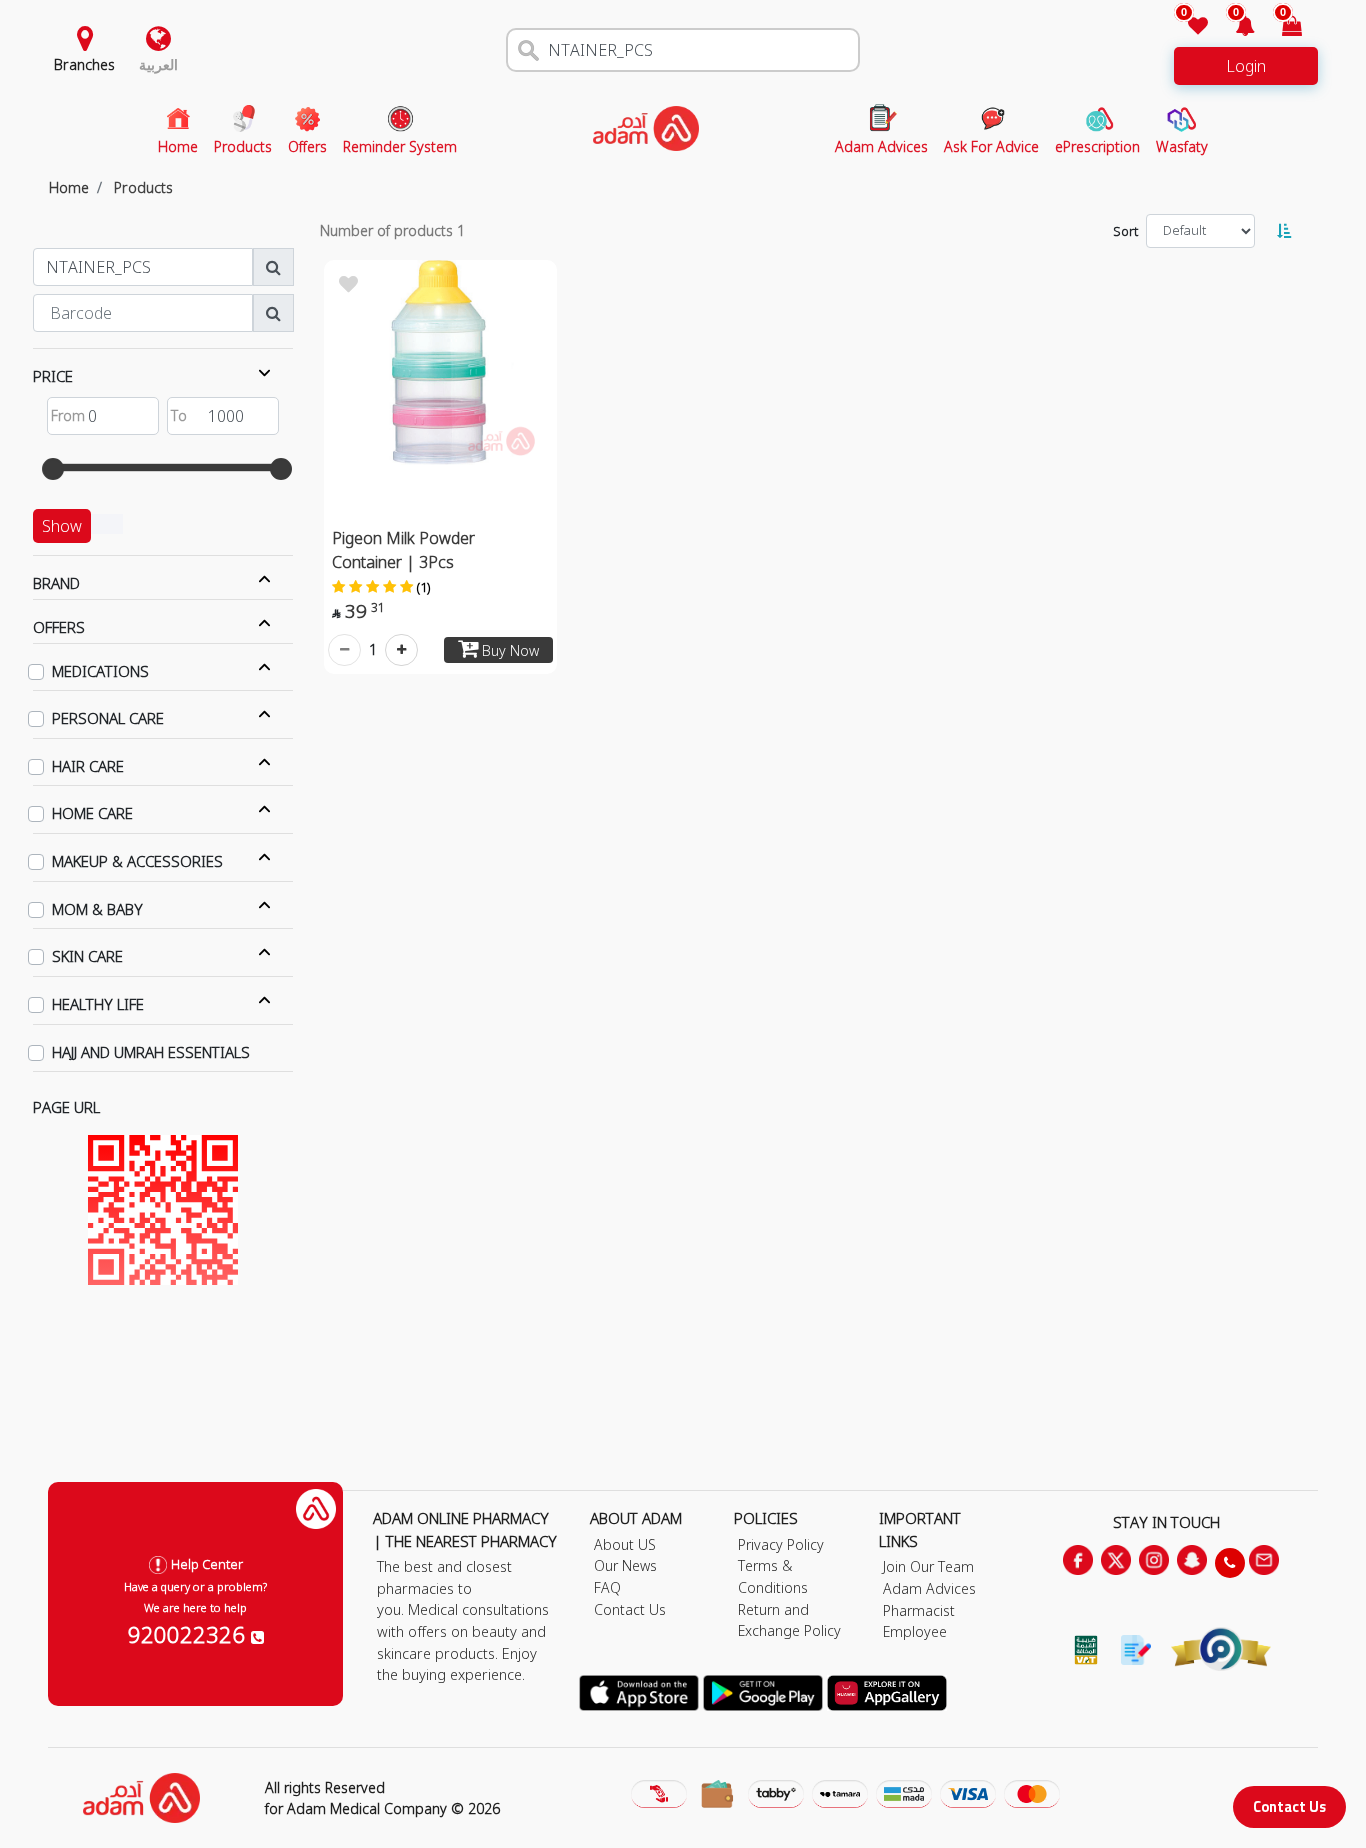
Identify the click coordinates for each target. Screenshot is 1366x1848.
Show (62, 526)
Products (143, 187)
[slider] (53, 469)
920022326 (189, 1634)
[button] (1233, 27)
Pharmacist (919, 1610)
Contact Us (1289, 1806)
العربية (158, 64)
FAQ (607, 1587)
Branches (84, 64)
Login (1246, 66)
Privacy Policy (781, 1544)
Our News (625, 1565)
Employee (915, 1631)
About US (625, 1544)
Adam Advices (929, 1588)
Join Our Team (928, 1566)
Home (69, 187)
